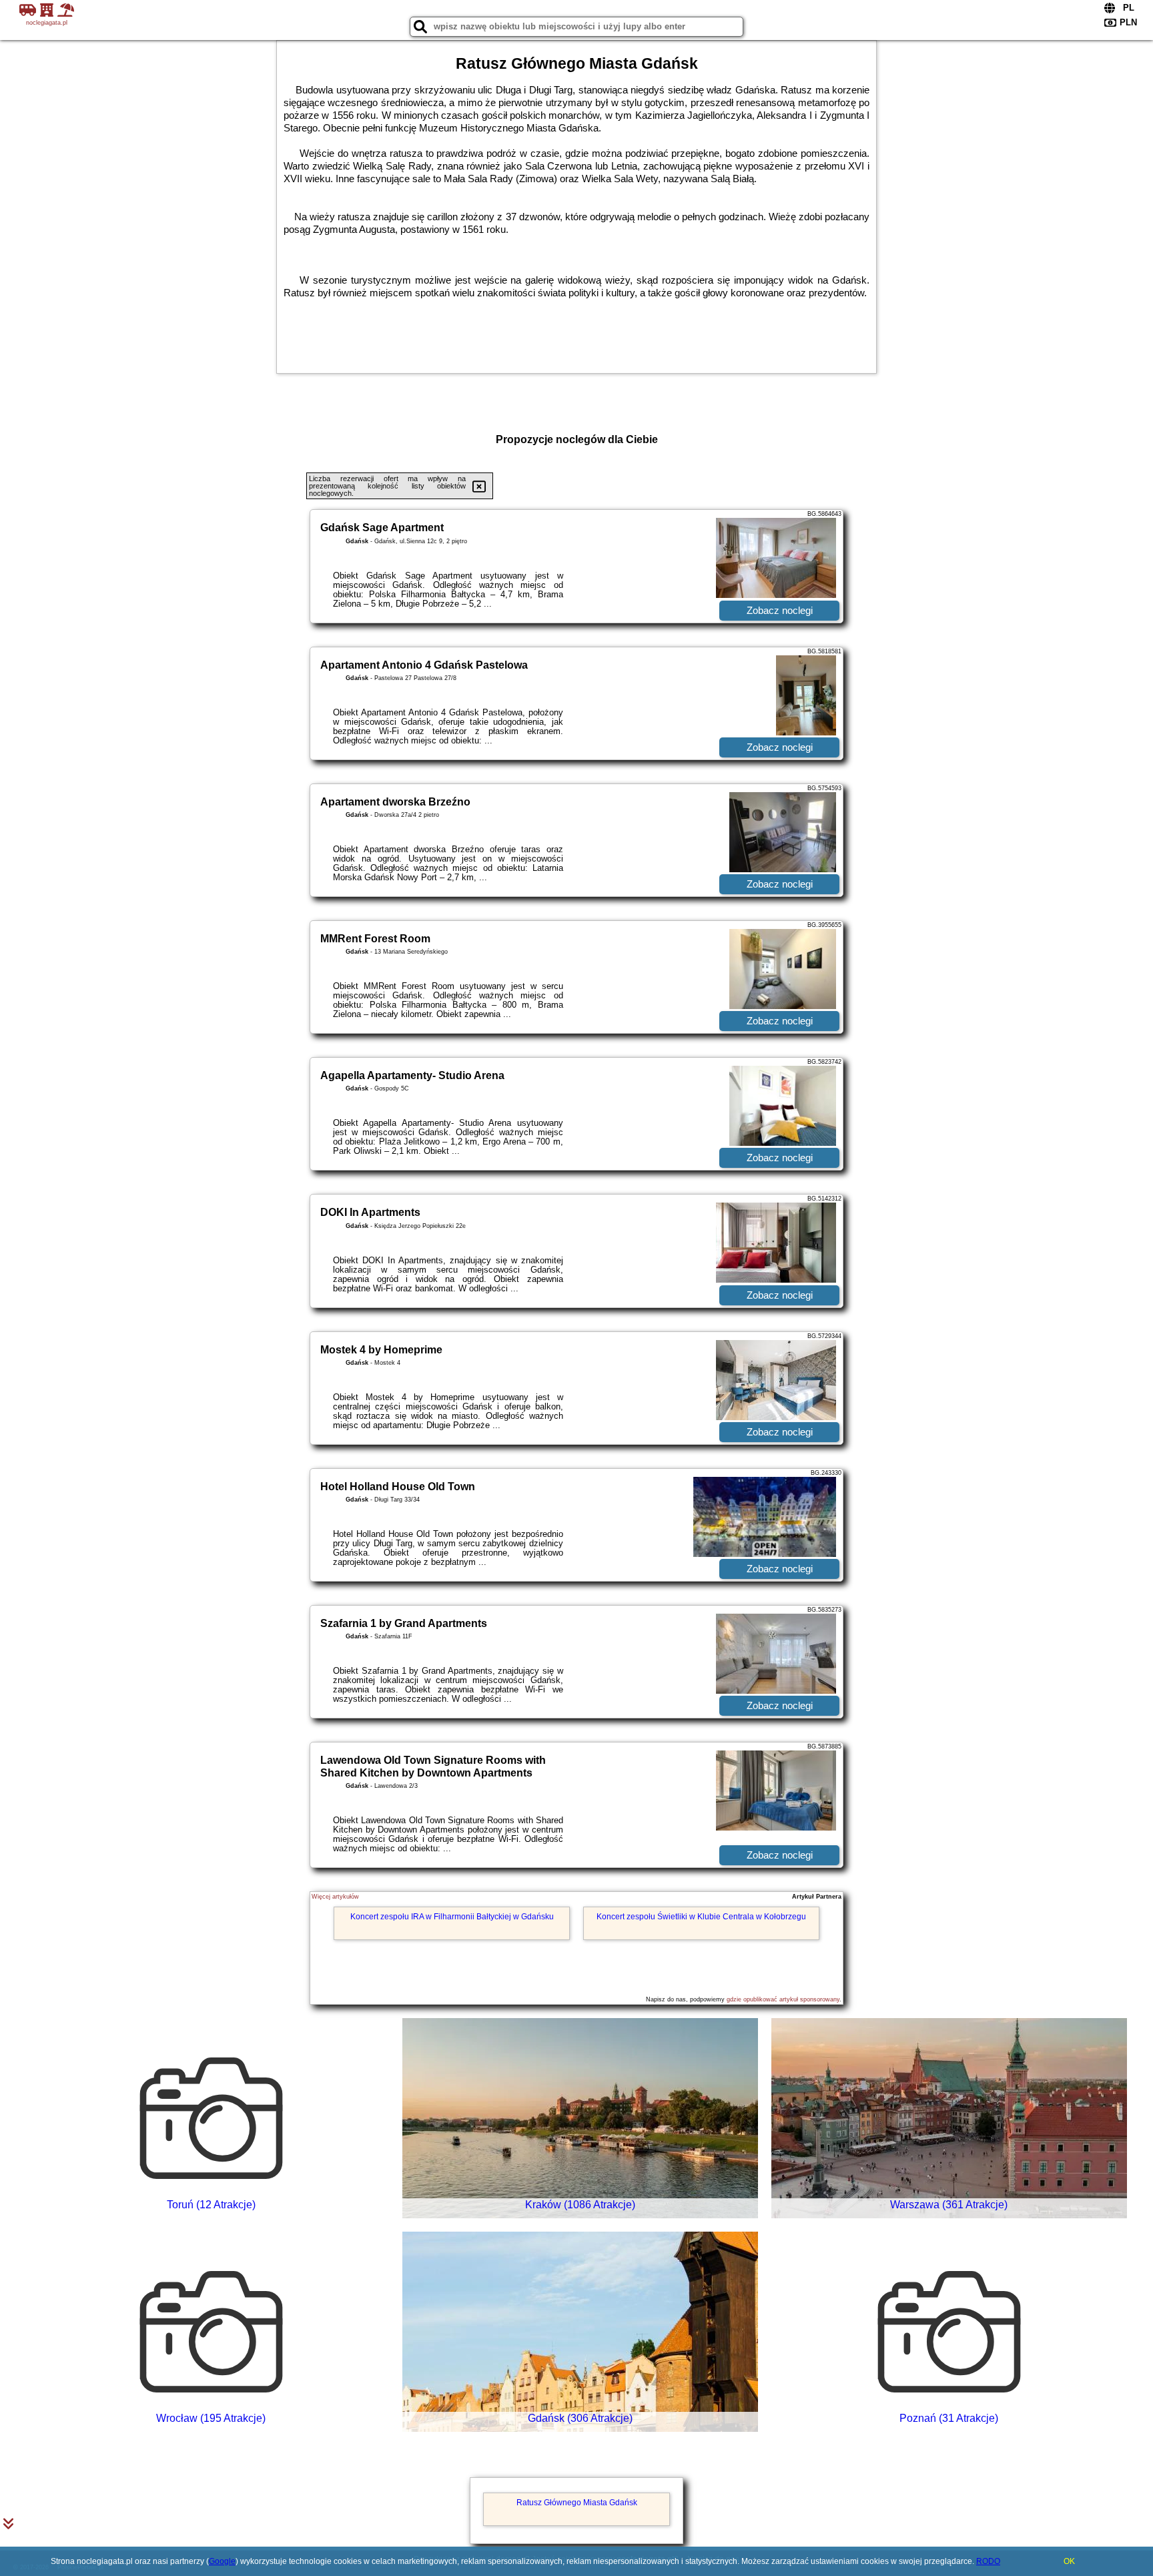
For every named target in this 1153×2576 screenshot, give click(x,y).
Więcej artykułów (335, 1897)
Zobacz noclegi (780, 610)
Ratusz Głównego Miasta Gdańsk (577, 2503)
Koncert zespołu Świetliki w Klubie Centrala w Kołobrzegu (701, 1917)
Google (222, 2561)
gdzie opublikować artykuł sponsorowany (783, 1999)
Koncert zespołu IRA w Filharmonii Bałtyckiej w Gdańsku (452, 1917)
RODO (988, 2561)
